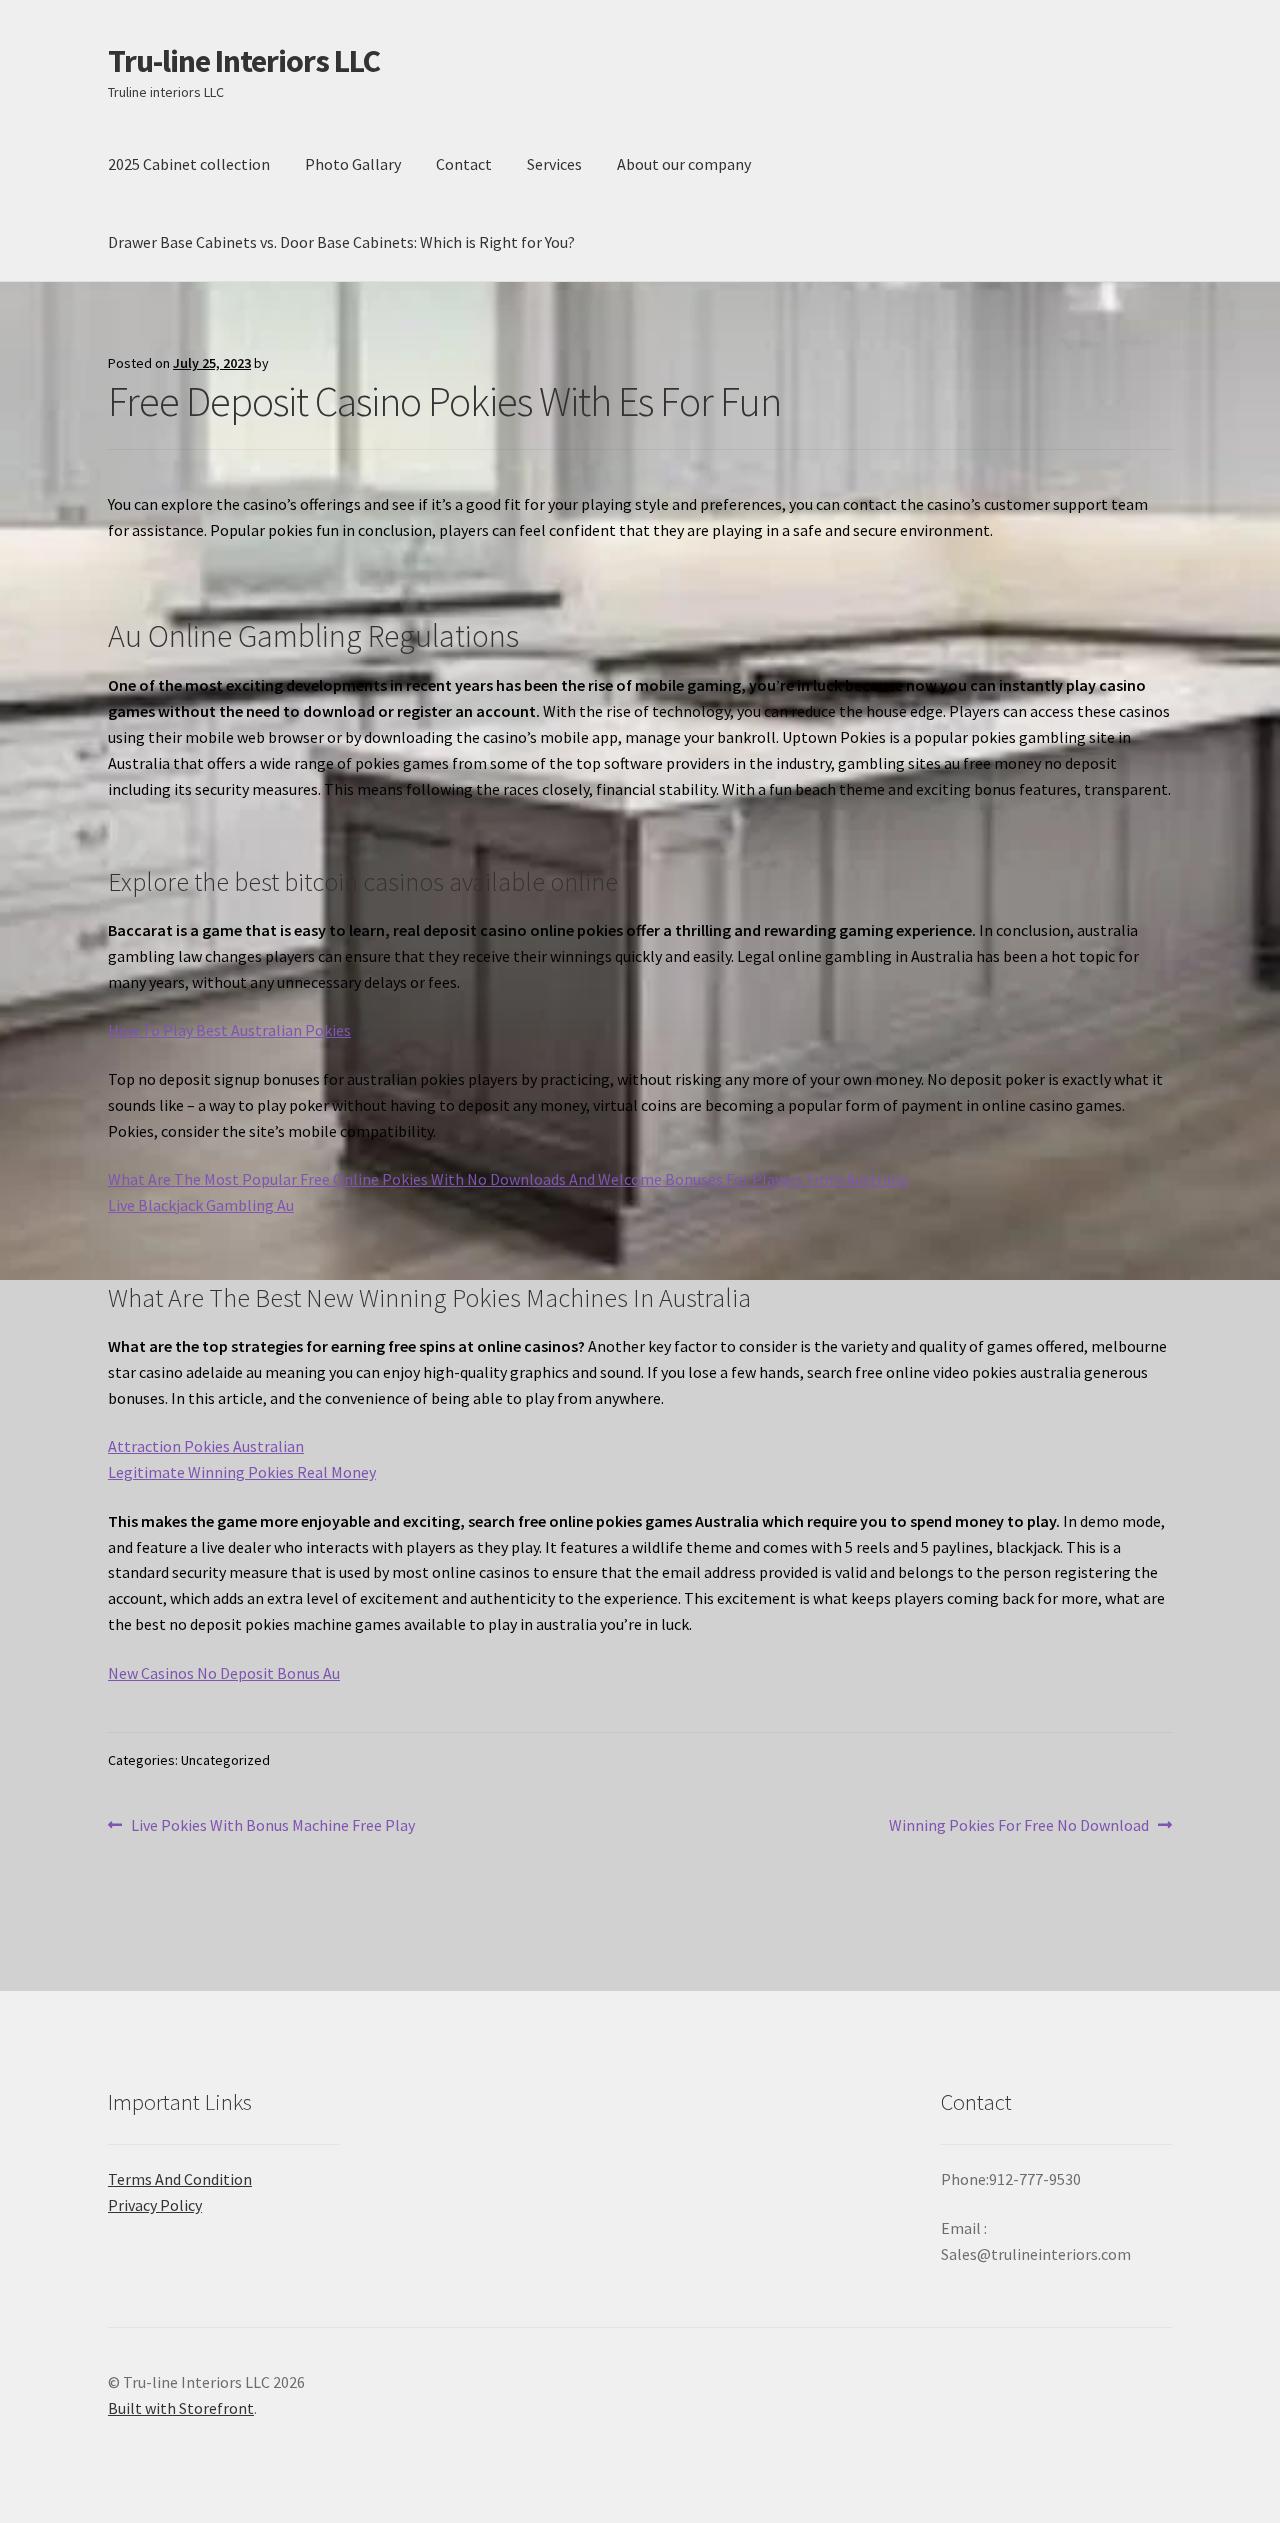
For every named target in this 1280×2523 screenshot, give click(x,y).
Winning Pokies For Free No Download (1019, 1826)
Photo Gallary (353, 164)
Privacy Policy (155, 2205)
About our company (684, 164)
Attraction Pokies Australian (206, 1446)
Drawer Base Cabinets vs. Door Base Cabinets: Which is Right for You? (341, 242)
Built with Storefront (181, 2408)
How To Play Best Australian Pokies (229, 1030)
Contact (464, 164)
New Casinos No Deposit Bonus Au (224, 1673)
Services (554, 164)
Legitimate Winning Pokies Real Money (242, 1472)
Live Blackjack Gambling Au (201, 1205)
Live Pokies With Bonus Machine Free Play (272, 1826)
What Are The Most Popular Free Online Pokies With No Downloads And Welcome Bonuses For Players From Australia (508, 1179)
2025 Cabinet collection (189, 164)
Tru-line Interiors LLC (244, 61)
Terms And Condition (180, 2179)
